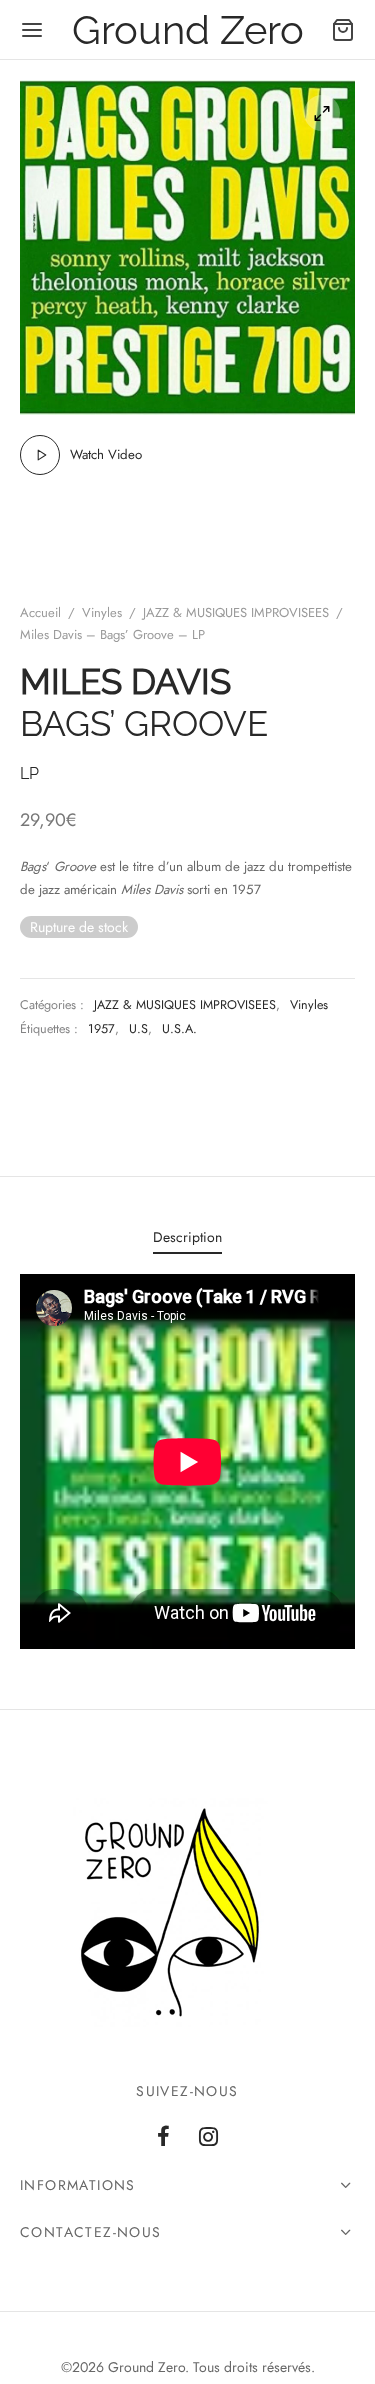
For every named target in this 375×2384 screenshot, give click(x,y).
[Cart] (343, 30)
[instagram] (209, 2138)
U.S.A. (179, 1029)
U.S (138, 1029)
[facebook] (163, 2138)
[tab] (187, 1238)
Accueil (40, 612)
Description (187, 1237)
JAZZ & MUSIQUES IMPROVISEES (236, 612)
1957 (101, 1029)
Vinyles (102, 612)
